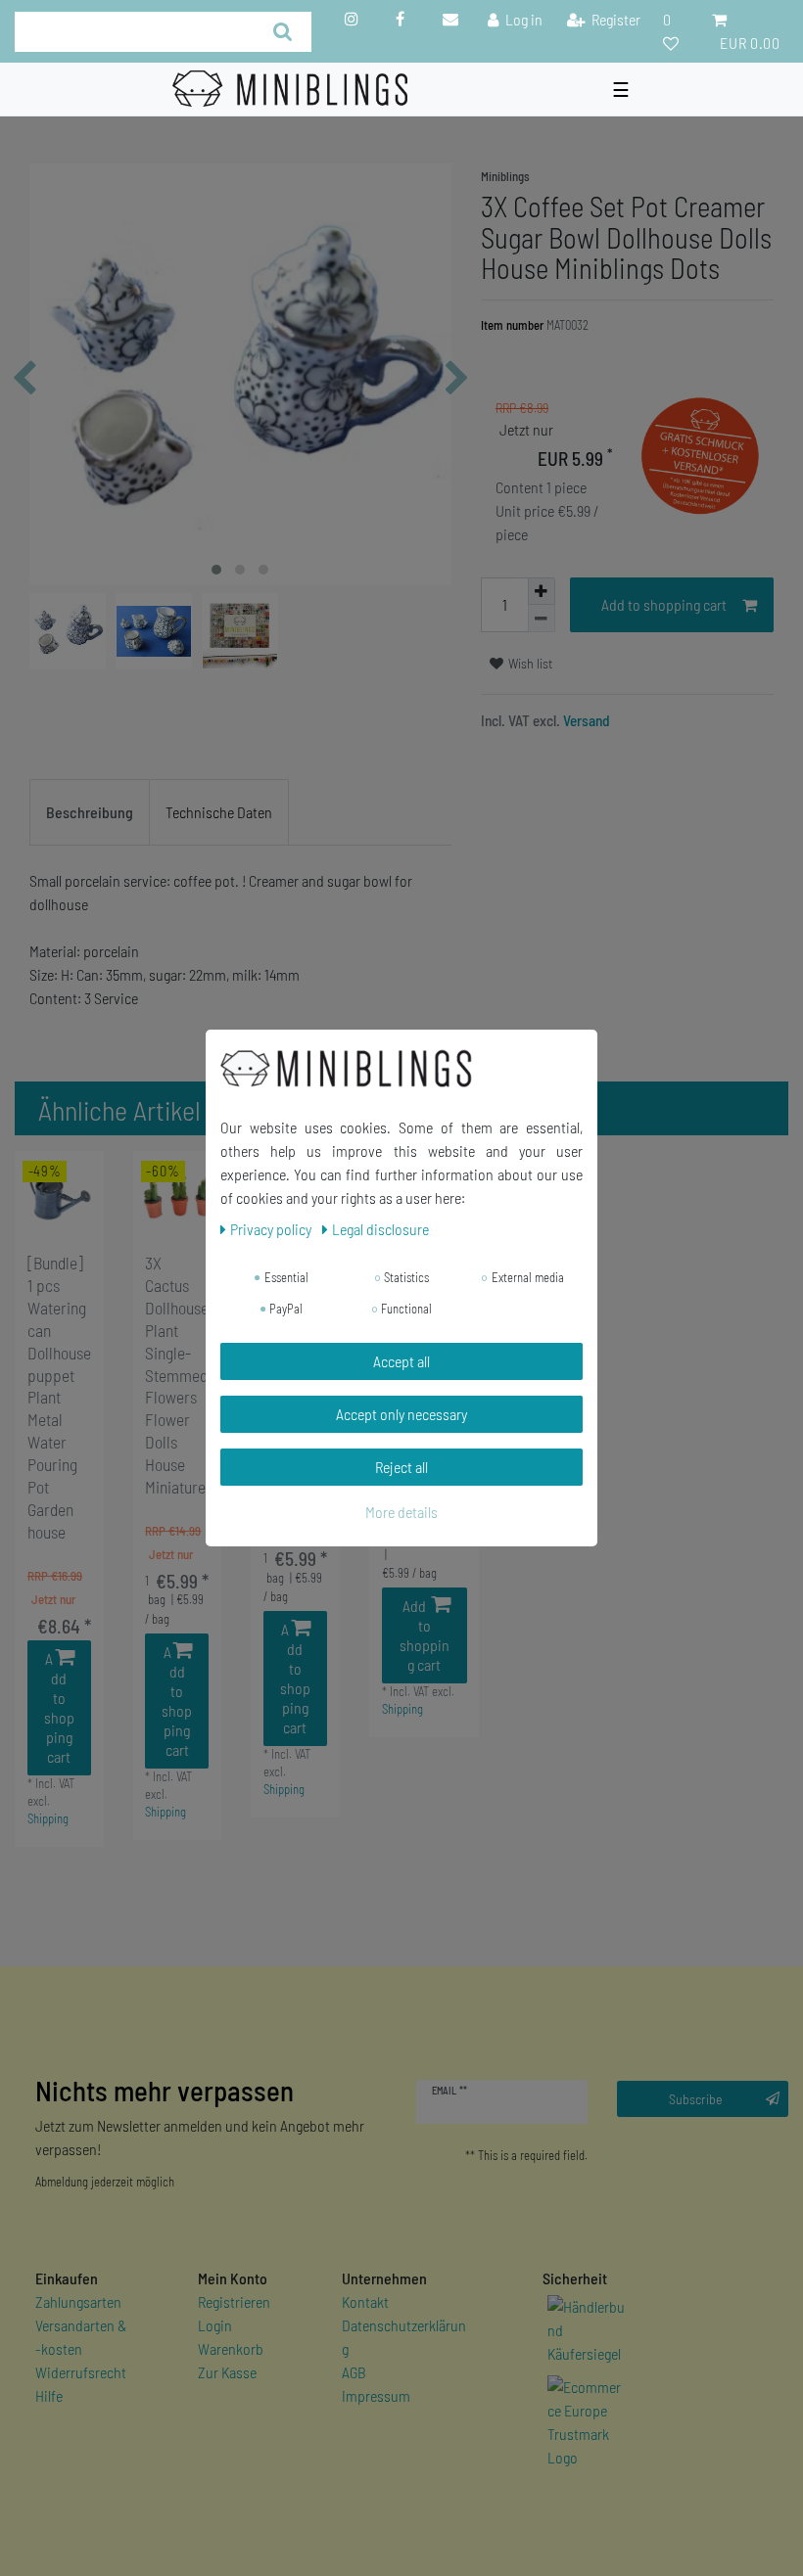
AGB (354, 2372)
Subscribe (696, 2099)
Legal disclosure (380, 1229)
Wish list (529, 663)
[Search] (283, 32)
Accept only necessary (401, 1414)
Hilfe (49, 2395)
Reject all (401, 1467)
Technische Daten (219, 812)
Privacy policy (272, 1229)
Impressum (376, 2395)
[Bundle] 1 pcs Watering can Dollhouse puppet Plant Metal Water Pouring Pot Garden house (59, 1397)
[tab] (90, 812)
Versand (585, 720)
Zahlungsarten (78, 2301)
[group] (59, 1196)
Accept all (401, 1361)
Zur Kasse (227, 2372)
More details (401, 1512)
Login (215, 2325)
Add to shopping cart (664, 604)
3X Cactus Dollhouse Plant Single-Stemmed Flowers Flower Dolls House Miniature (177, 1375)
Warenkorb (231, 2348)
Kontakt (365, 2301)
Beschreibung (90, 812)
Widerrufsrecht (81, 2372)
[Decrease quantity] (542, 619)
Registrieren (234, 2301)
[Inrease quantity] (542, 591)
